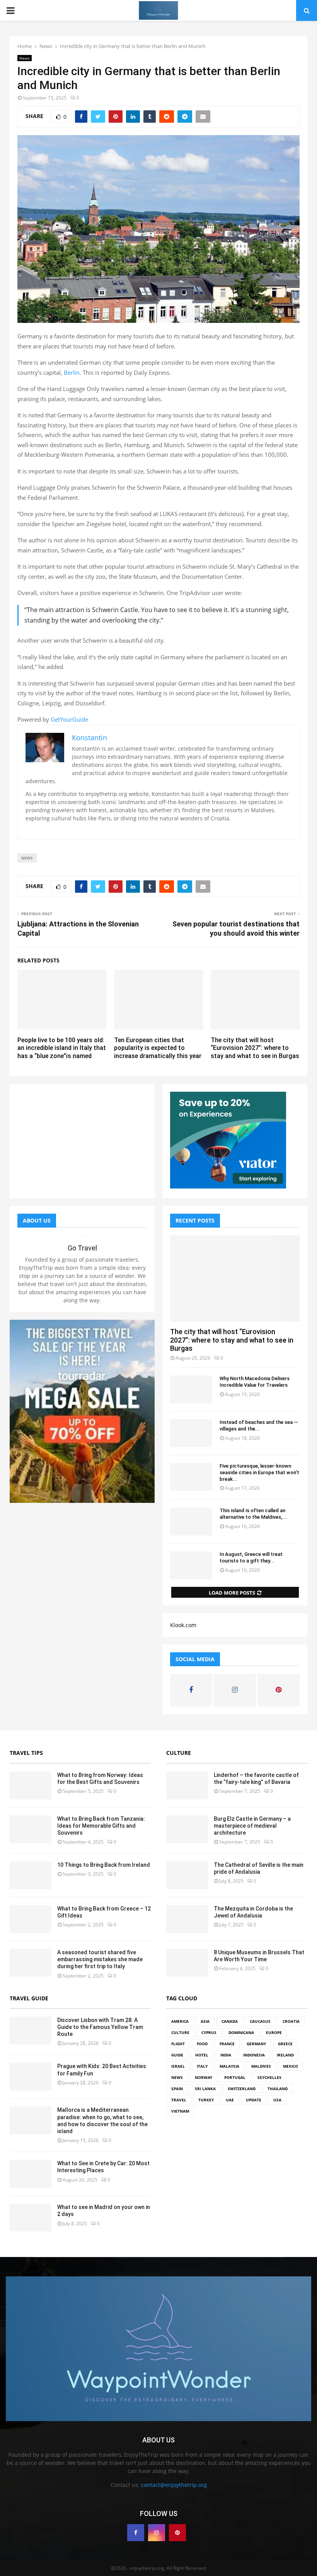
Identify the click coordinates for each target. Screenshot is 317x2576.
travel (179, 2100)
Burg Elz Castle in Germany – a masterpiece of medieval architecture (252, 1826)
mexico (291, 2066)
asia (205, 2021)
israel (178, 2066)
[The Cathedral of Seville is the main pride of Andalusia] (187, 1875)
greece (285, 2044)
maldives (261, 2066)
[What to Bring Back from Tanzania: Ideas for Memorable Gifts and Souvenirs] (31, 1829)
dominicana (241, 2032)
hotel (202, 2055)
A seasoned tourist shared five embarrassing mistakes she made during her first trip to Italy (100, 1959)
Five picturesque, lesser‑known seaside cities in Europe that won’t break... (259, 1472)
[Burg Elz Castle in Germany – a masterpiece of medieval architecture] (187, 1829)
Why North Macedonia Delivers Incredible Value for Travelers (255, 1382)
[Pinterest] (177, 2533)
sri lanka (205, 2089)
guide (177, 2055)
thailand (278, 2089)
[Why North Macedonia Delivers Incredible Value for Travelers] (191, 1389)
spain (177, 2089)
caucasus (260, 2021)
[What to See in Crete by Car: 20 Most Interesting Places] (31, 2174)
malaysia (229, 2066)
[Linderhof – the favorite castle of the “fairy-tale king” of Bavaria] (187, 1785)
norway (204, 2077)
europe (274, 2032)
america (180, 2021)
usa (277, 2100)
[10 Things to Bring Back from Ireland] (31, 1875)
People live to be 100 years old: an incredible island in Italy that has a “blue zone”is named (62, 1048)
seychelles (269, 2077)
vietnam (180, 2111)
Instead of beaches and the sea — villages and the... (259, 1425)
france (227, 2044)
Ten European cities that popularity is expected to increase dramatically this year (158, 1048)
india (226, 2055)
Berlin (72, 372)
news (27, 858)
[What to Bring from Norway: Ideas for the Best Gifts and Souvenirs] (31, 1785)
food (202, 2044)
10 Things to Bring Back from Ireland (104, 1865)
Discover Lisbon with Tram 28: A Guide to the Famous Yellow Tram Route (100, 2027)
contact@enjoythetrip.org (174, 2485)
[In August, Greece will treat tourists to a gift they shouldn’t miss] (191, 1565)
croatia (291, 2021)
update (254, 2100)
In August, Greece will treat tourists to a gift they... (251, 1557)
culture (180, 2032)
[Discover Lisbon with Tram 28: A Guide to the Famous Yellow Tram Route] (31, 2031)
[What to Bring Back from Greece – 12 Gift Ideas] (31, 1919)
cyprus (209, 2032)
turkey (206, 2100)
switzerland (242, 2089)
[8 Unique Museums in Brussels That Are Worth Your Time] (187, 1963)
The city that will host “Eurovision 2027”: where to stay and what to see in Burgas (255, 1048)
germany (256, 2044)
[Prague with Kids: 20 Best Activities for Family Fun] (31, 2077)
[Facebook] (136, 2533)
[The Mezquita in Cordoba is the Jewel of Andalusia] (187, 1919)
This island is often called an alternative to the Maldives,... (253, 1514)
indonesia (254, 2055)
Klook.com (183, 1625)
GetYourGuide (69, 719)
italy (202, 2066)
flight (178, 2044)
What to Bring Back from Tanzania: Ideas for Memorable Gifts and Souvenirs (101, 1826)
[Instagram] (157, 2533)
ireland (285, 2055)
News (25, 58)
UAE (230, 2100)
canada (230, 2021)
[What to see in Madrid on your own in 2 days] (31, 2218)
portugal (235, 2077)
